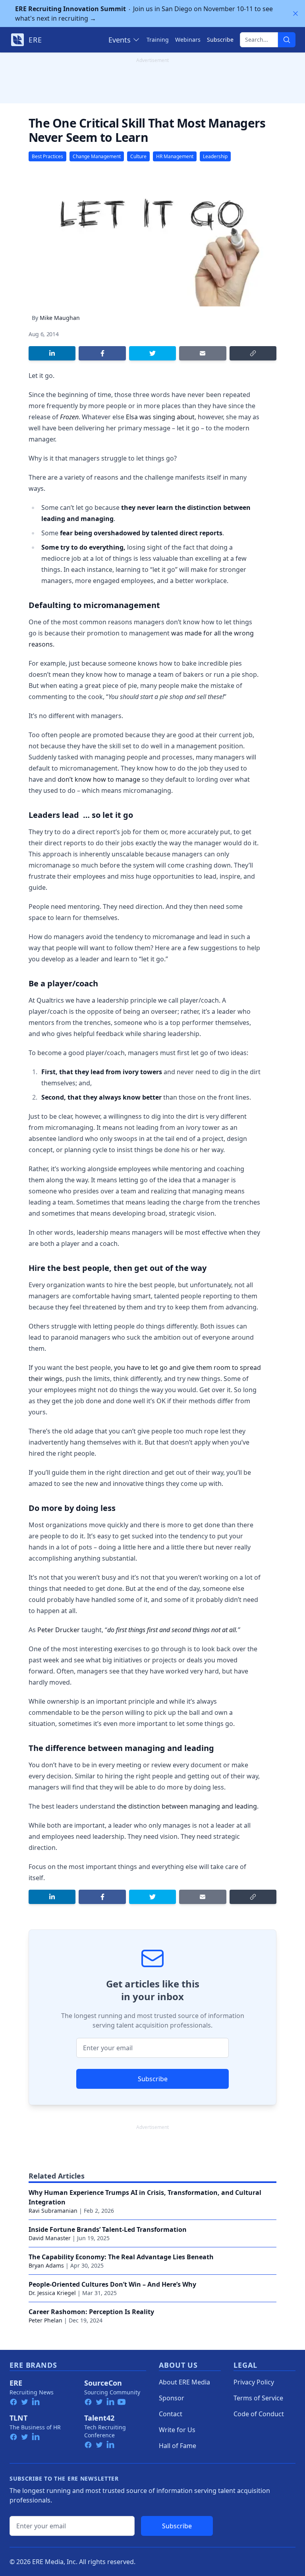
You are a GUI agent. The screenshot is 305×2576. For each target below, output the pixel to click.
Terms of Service (258, 2398)
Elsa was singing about (160, 417)
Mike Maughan (60, 318)
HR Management (175, 156)
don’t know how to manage (99, 779)
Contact (171, 2414)
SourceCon (103, 2383)
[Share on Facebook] (102, 353)
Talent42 (99, 2418)
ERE (16, 2383)
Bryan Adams (46, 2265)
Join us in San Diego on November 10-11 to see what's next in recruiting (144, 14)
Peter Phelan (45, 2320)
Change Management (97, 156)
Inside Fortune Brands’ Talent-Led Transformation (108, 2229)
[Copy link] (253, 353)
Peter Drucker (59, 1630)
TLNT (18, 2418)
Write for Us (177, 2430)
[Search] (287, 40)
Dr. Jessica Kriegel (52, 2293)
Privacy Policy (254, 2382)
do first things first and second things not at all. (172, 1630)
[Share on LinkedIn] (52, 353)
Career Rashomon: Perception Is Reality (91, 2312)
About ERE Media (184, 2382)
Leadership (215, 156)
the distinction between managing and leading (187, 1806)
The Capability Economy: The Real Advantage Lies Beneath (121, 2257)
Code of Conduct (259, 2414)
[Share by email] (203, 353)
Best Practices (47, 156)
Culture (138, 156)
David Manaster (50, 2238)
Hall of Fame (178, 2446)
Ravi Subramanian (53, 2211)
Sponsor (172, 2398)
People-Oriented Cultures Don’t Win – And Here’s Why (112, 2284)
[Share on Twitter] (152, 353)
